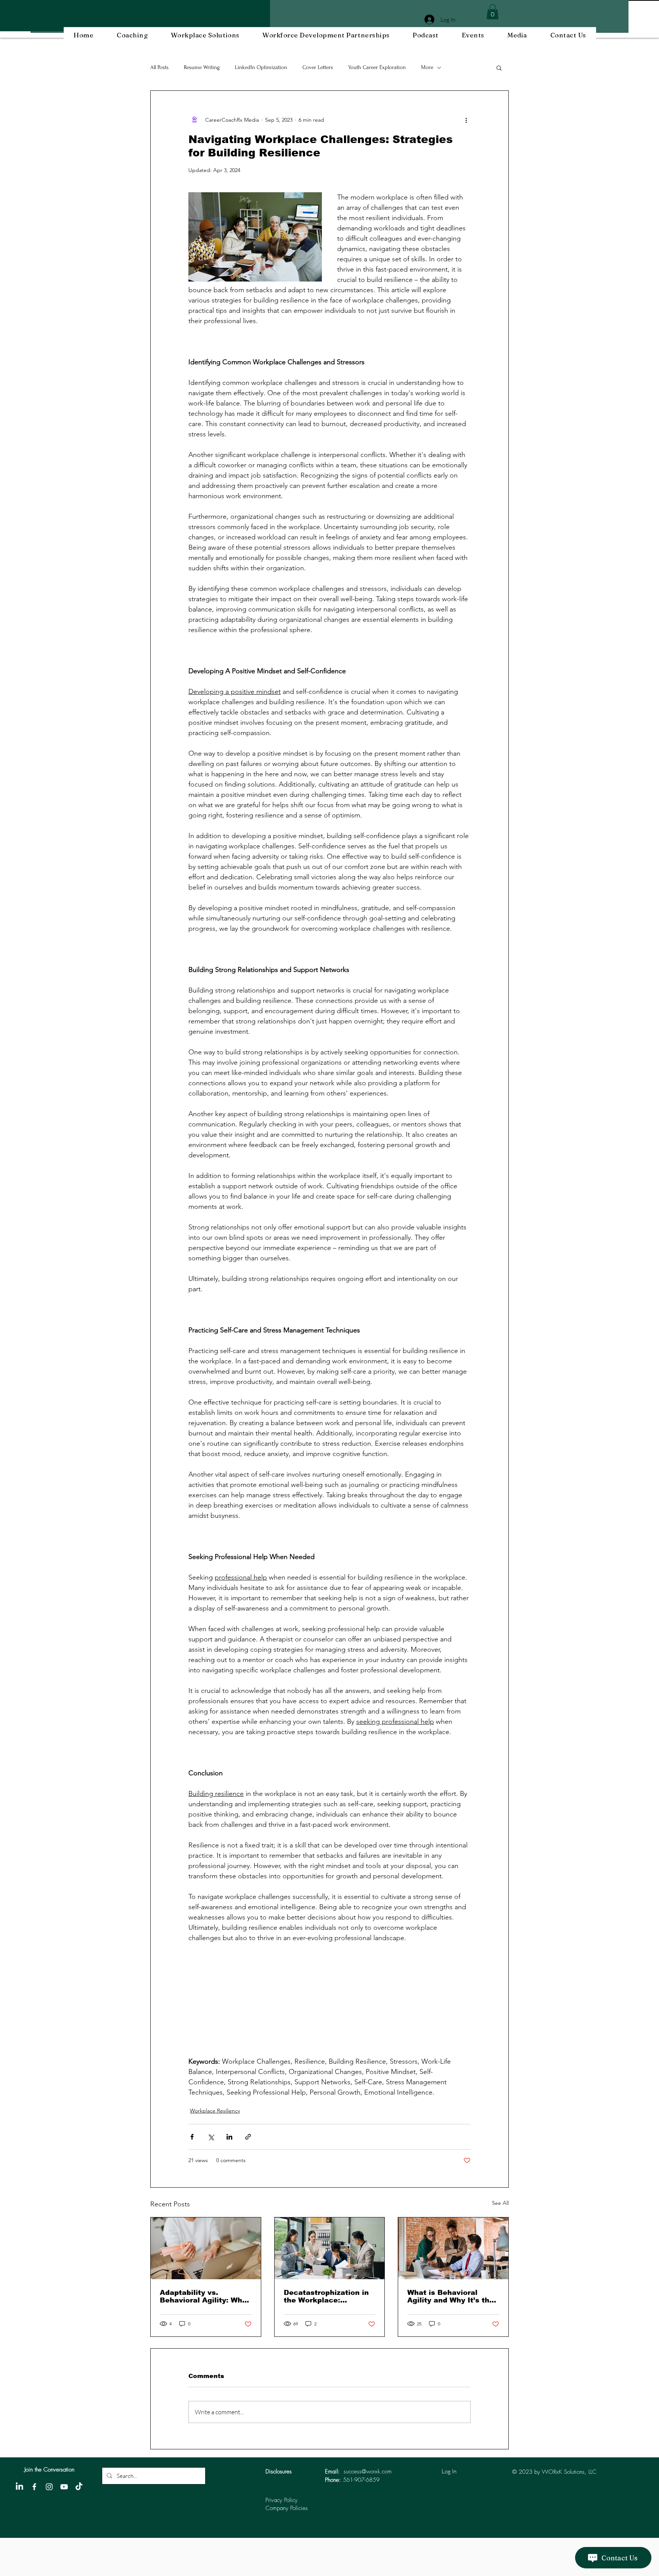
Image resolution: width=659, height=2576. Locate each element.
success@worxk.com (368, 2471)
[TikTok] (79, 2487)
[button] (493, 12)
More (427, 67)
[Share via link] (248, 2137)
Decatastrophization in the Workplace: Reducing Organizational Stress (326, 2296)
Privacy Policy (281, 2500)
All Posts (159, 67)
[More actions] (466, 120)
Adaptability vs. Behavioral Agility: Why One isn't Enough (203, 2296)
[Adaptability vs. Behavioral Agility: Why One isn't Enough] (206, 2248)
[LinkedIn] (19, 2487)
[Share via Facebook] (192, 2137)
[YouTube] (64, 2487)
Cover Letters (318, 67)
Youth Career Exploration (377, 67)
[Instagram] (49, 2487)
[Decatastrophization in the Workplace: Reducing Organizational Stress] (330, 2248)
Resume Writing (202, 67)
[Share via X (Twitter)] (211, 2137)
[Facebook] (34, 2487)
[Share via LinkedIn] (229, 2137)
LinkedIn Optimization (261, 67)
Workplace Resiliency (215, 2111)
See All (500, 2203)
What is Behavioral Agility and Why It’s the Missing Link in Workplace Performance (452, 2296)
